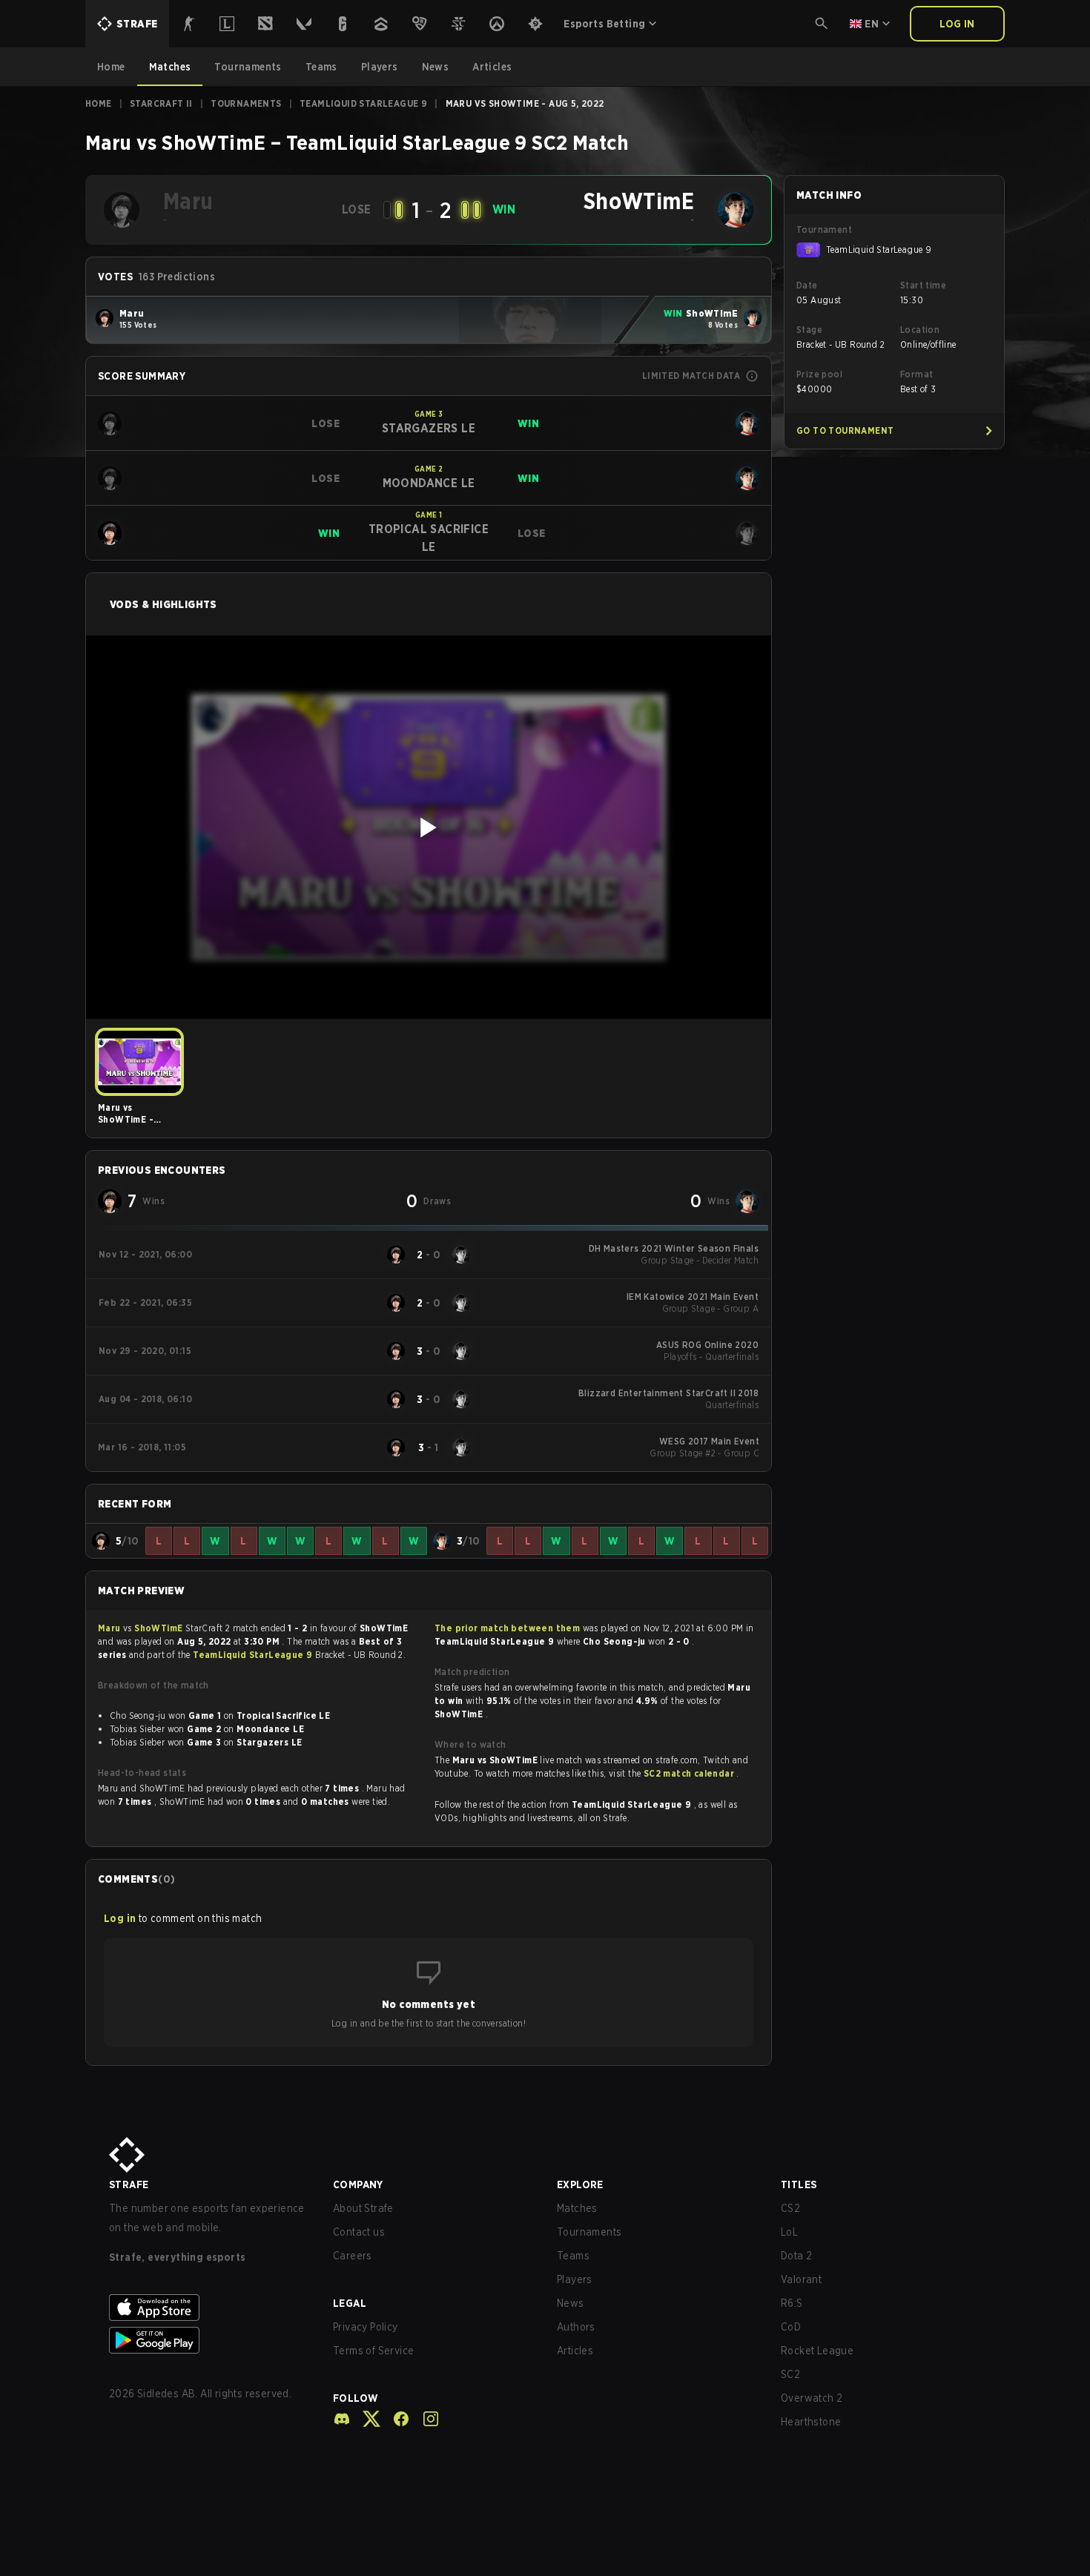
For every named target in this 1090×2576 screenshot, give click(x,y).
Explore (580, 2184)
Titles (799, 2184)
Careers (353, 2256)
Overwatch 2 (812, 2398)
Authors (576, 2327)
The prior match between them (507, 1628)
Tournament (824, 229)
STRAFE (129, 2184)
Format (916, 374)
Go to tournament (845, 430)
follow (356, 2398)
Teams (573, 2256)
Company (358, 2184)
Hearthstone (811, 2422)
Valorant (801, 2279)
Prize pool (819, 374)
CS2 (790, 2208)
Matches (577, 2208)
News (571, 2303)
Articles (575, 2351)
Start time (923, 285)
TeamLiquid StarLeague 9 (363, 103)
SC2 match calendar (690, 1773)
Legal (350, 2303)
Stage (809, 330)
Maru (110, 1628)
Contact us (359, 2232)
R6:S (792, 2303)
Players (575, 2279)
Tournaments (246, 103)
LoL (789, 2232)
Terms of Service (373, 2351)
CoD (791, 2327)
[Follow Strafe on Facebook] (395, 2419)
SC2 (790, 2374)
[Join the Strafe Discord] (342, 2419)
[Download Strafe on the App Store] (209, 2308)
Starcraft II (161, 103)
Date (807, 285)
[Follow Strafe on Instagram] (425, 2419)
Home (99, 103)
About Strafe (363, 2208)
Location (920, 330)
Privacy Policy (366, 2327)
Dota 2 (796, 2256)
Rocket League (817, 2351)
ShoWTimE (160, 1628)
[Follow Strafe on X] (366, 2419)
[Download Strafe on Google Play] (209, 2340)
